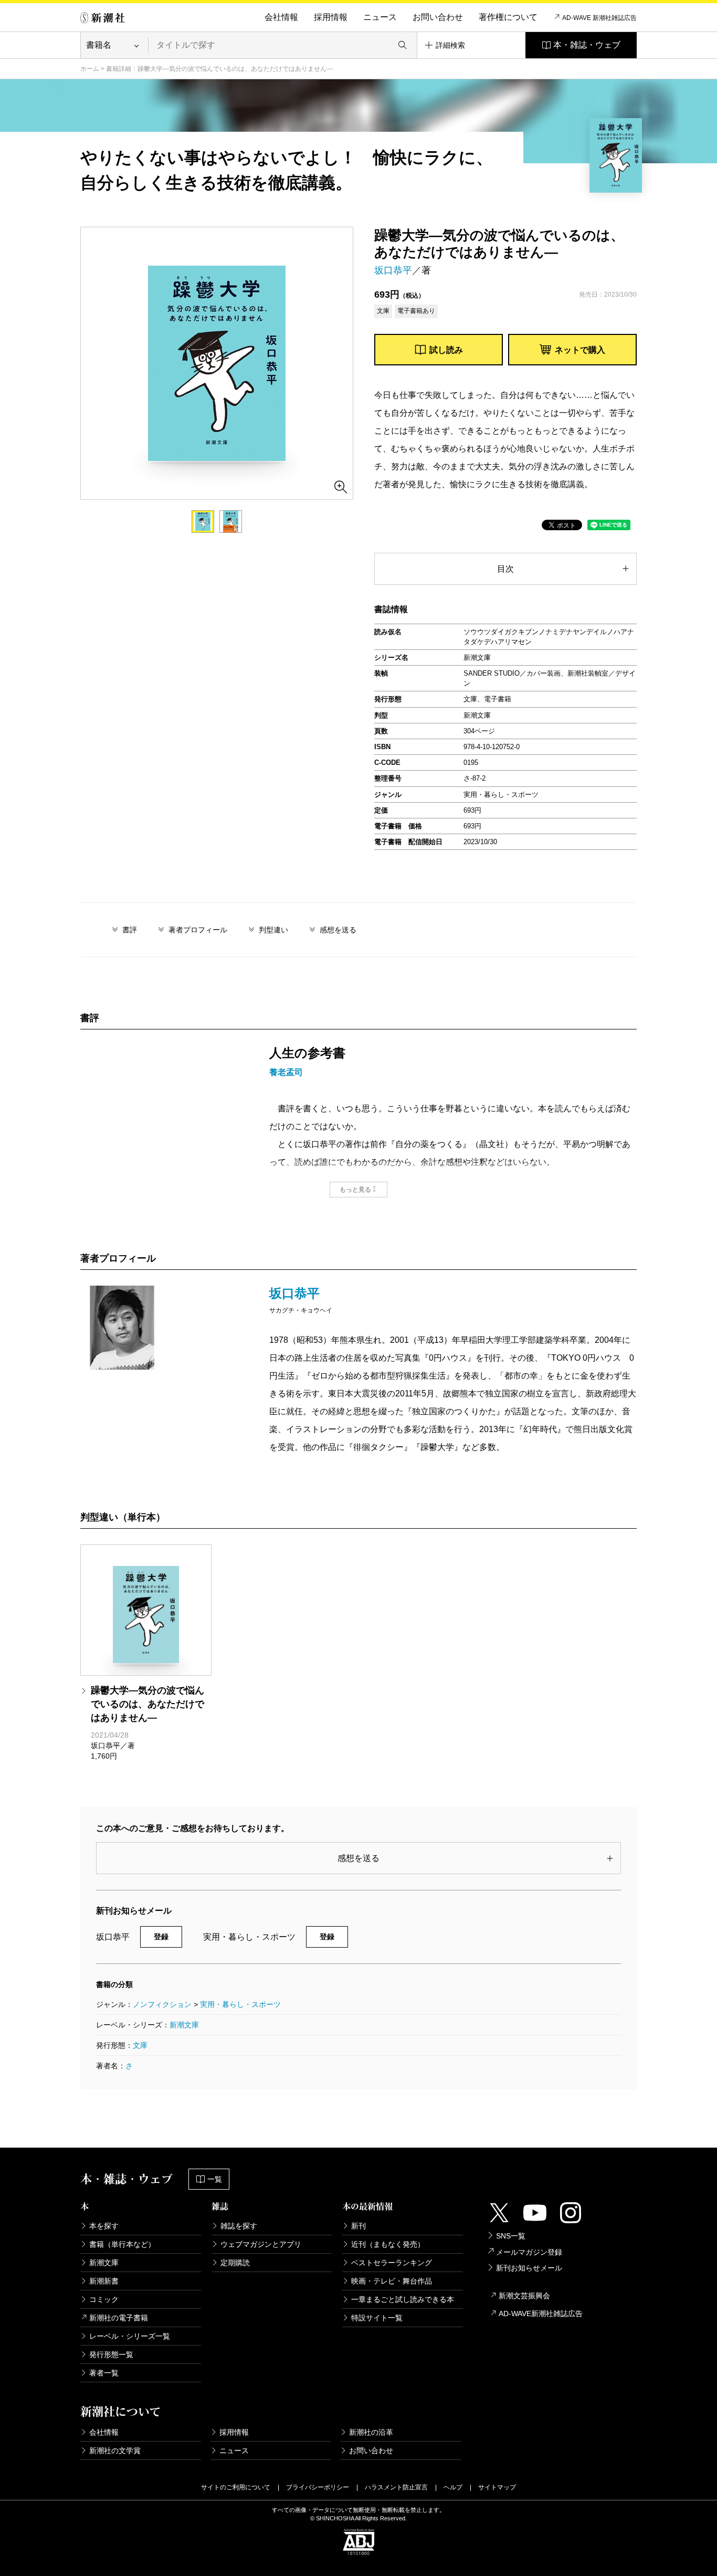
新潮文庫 (184, 2025)
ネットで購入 (580, 350)
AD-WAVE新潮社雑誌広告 (541, 2314)
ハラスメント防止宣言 (396, 2487)
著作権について (508, 17)
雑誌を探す (239, 2226)
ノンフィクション (162, 2004)
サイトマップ (497, 2487)
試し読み (446, 350)
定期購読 (235, 2263)
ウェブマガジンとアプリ (261, 2244)
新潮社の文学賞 (115, 2451)
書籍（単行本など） (122, 2244)
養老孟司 (286, 1072)
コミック (104, 2299)
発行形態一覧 (111, 2354)
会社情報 (281, 17)
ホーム (90, 69)
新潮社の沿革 (371, 2432)
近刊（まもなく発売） (388, 2244)
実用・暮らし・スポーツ (240, 2004)
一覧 (215, 2179)
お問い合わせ (438, 17)
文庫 (140, 2045)
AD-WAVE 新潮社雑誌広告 (599, 18)
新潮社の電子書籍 (119, 2318)
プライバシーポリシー (318, 2487)
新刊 (358, 2226)
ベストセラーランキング (392, 2263)
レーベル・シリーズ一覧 (130, 2336)
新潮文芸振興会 (524, 2296)
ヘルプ (453, 2487)
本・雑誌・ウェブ (587, 45)
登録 (161, 1937)
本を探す (104, 2226)
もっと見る (355, 1190)
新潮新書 (104, 2281)
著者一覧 (104, 2373)
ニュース (380, 17)
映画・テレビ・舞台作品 (392, 2281)
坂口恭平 (393, 270)
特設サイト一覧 (377, 2318)
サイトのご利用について (236, 2487)
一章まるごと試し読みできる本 (403, 2299)
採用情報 (331, 17)
